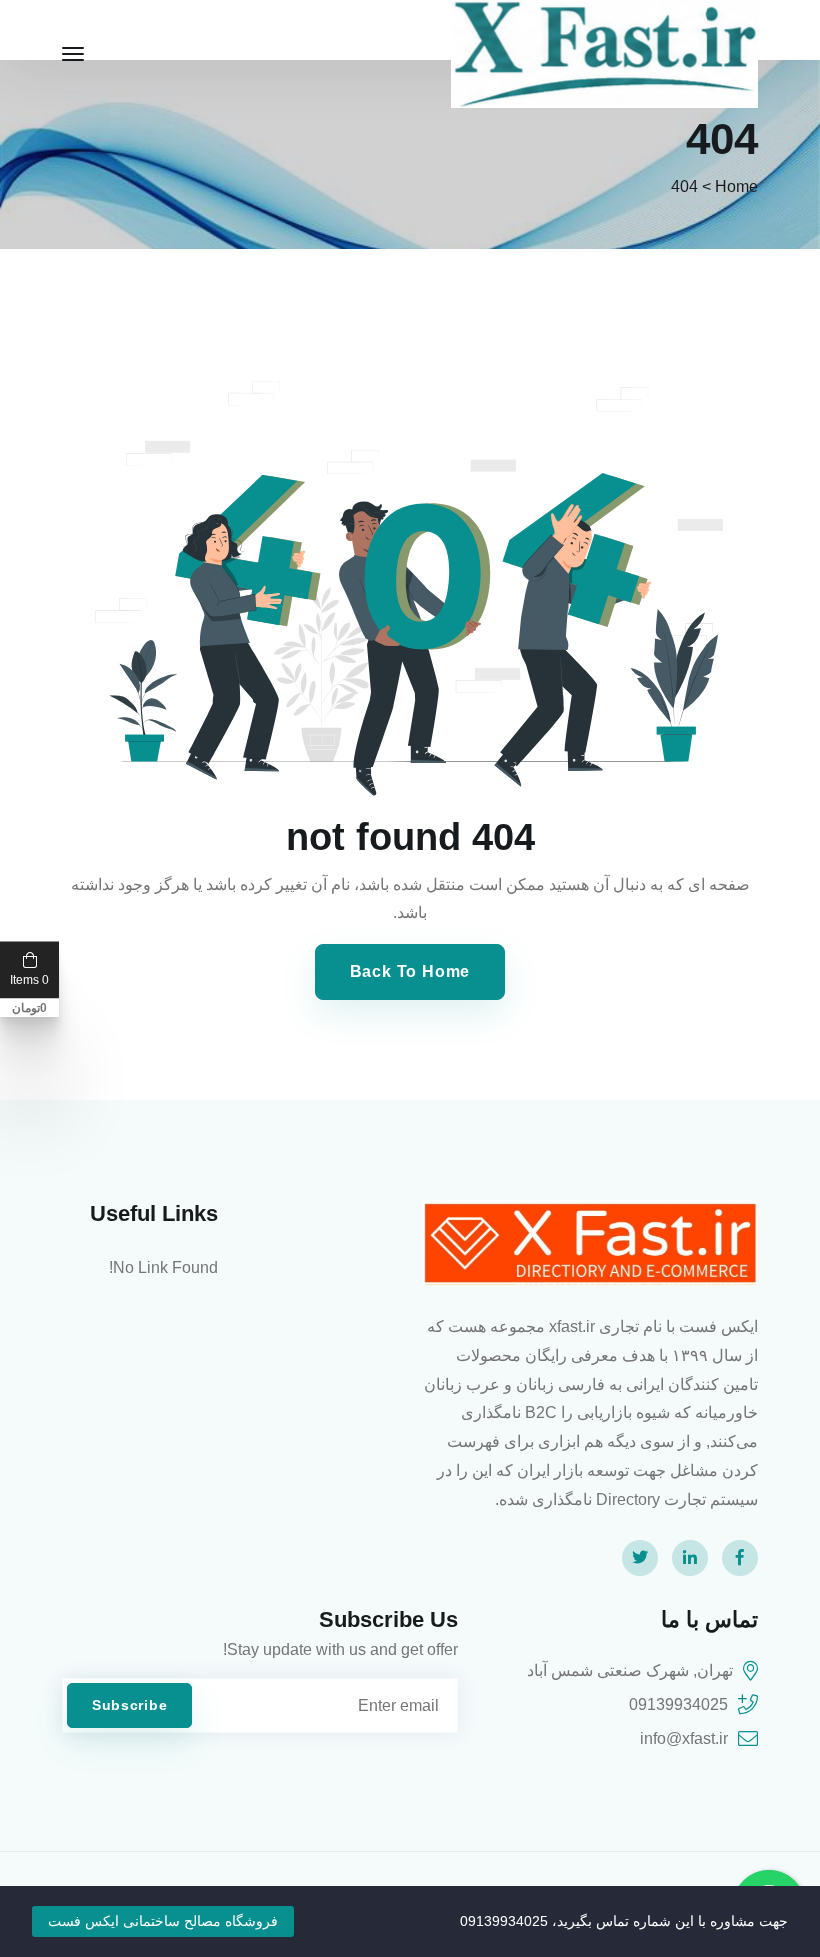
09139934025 (678, 1704)
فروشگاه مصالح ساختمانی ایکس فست (163, 1921)
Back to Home (410, 971)
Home (736, 186)
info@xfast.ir (684, 1738)
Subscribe (129, 1705)
